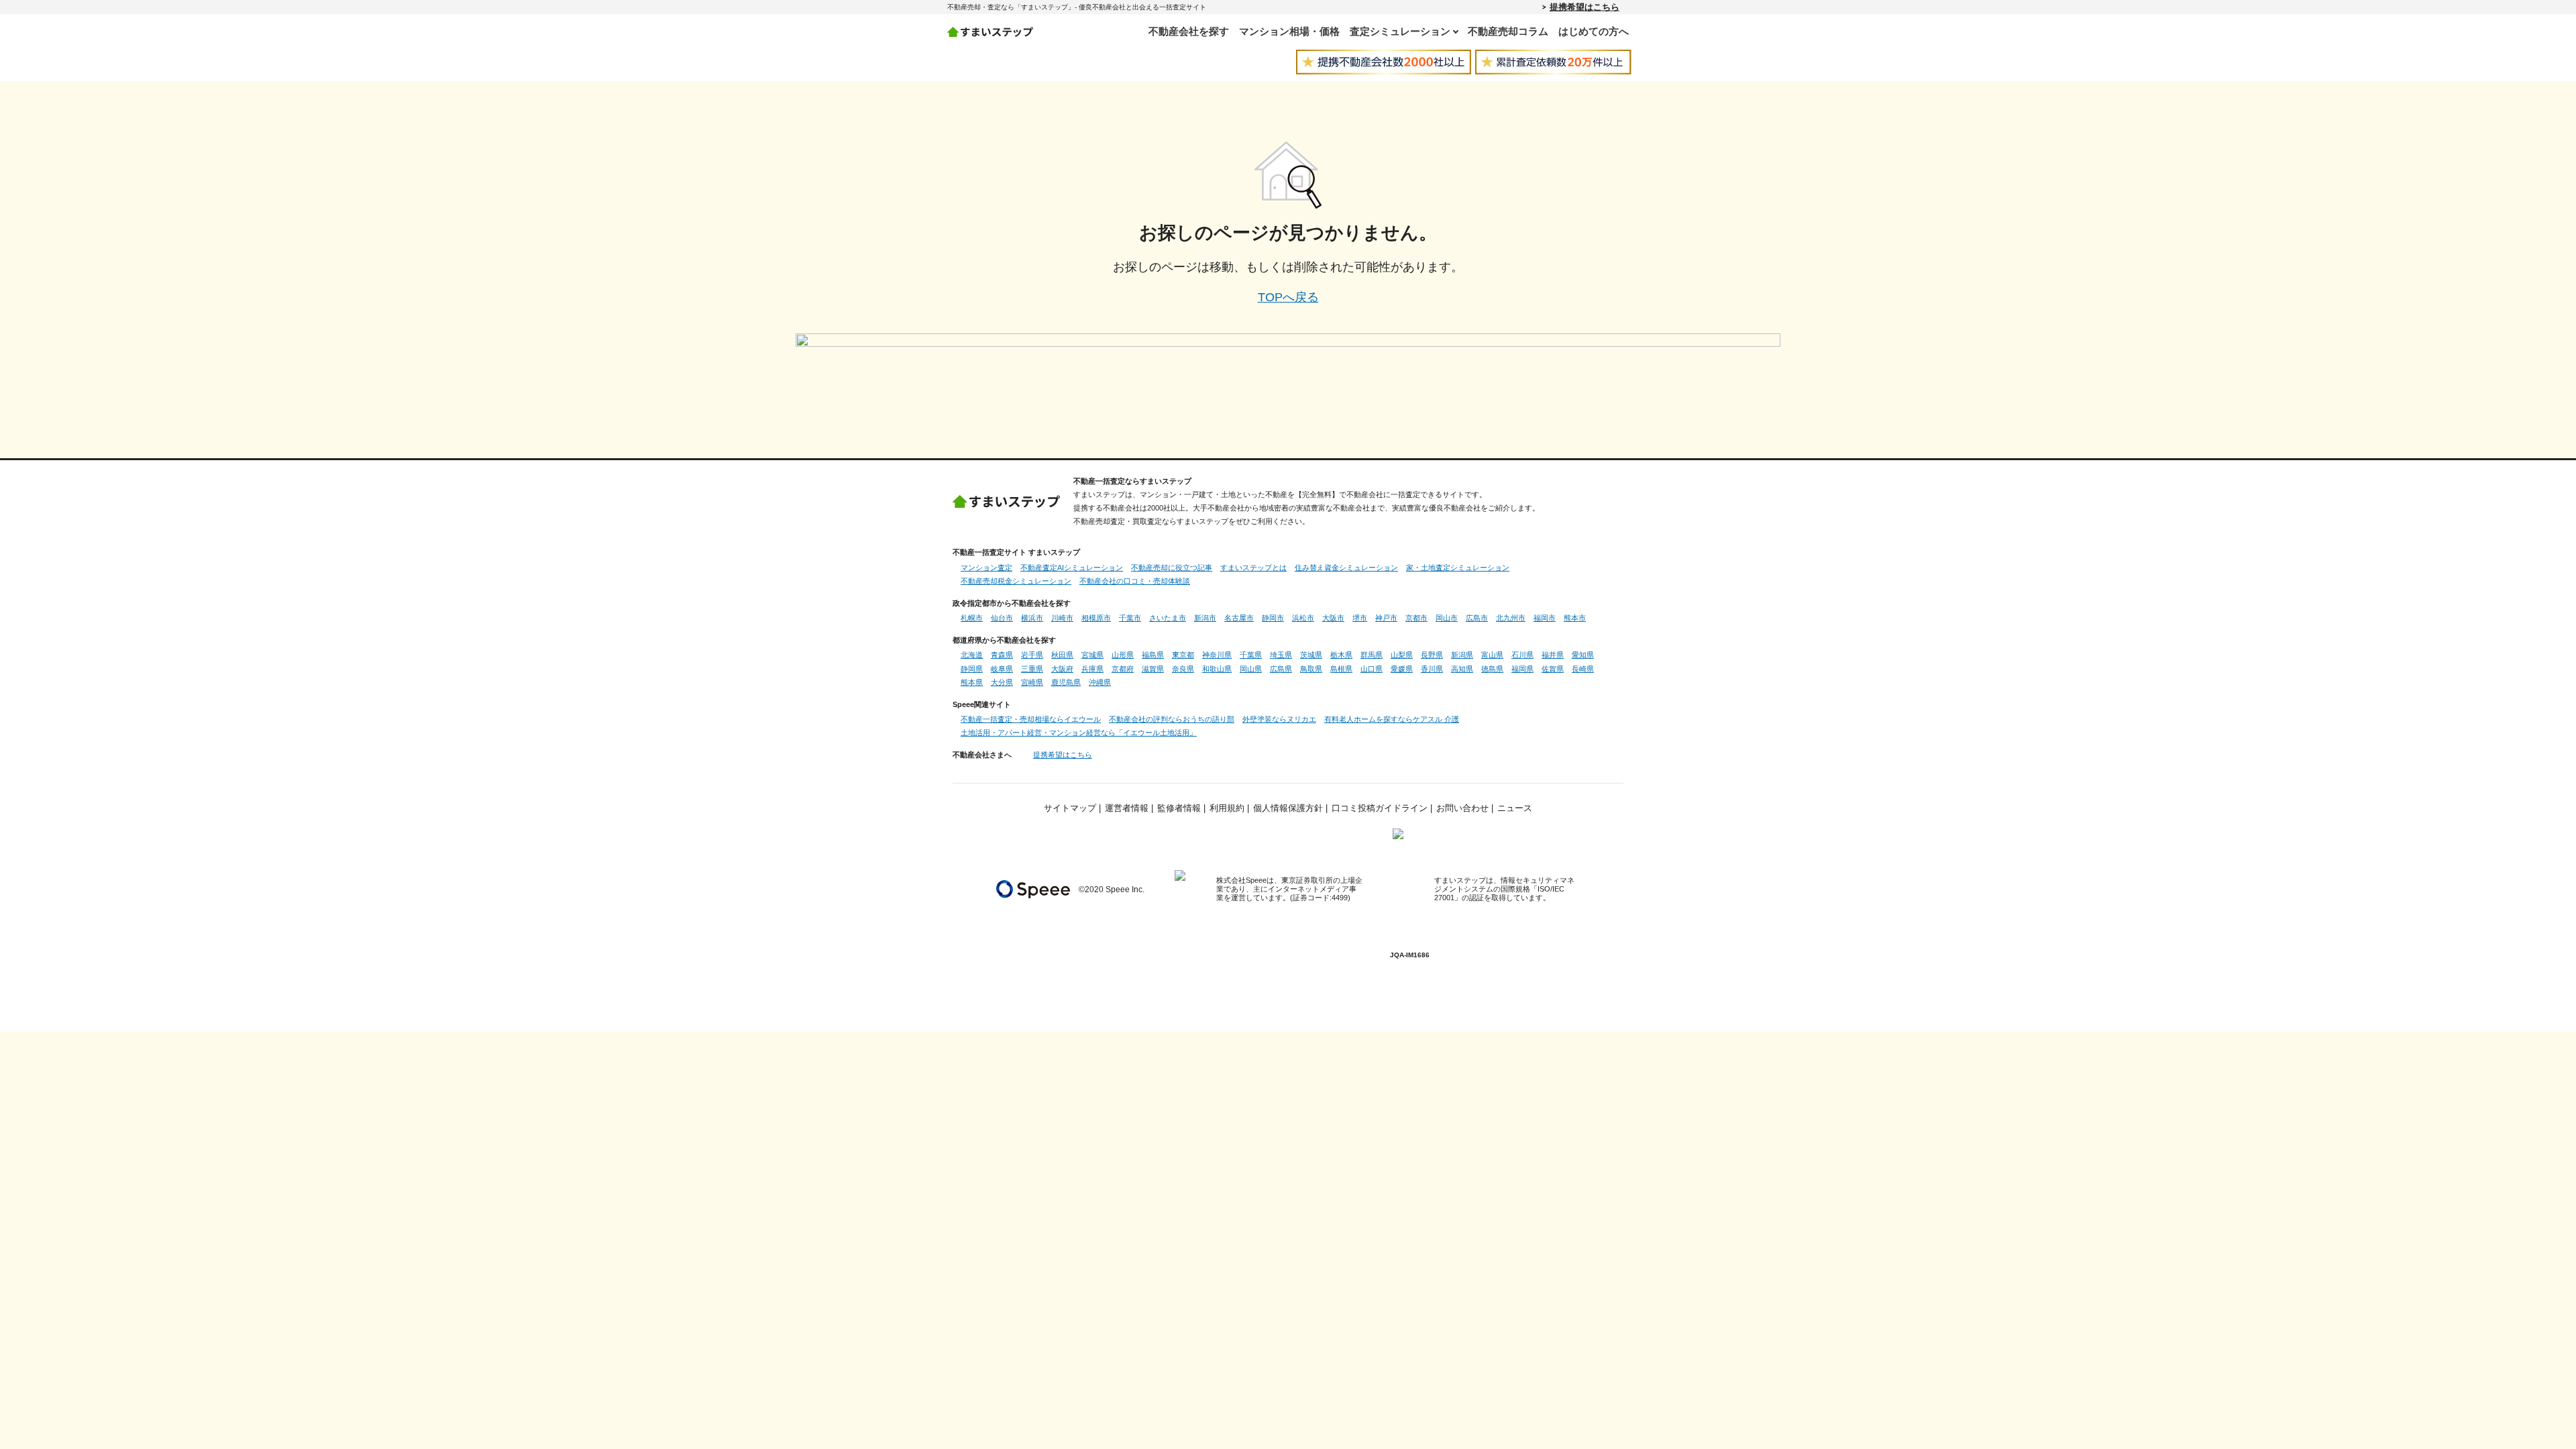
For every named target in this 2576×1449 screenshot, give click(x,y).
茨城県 (1311, 655)
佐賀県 (1553, 669)
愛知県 (1583, 655)
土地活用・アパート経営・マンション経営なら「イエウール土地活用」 (1079, 733)
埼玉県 (1281, 655)
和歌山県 (1217, 669)
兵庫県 (1092, 669)
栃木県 (1341, 655)
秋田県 (1062, 655)
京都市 (1416, 618)
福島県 (1153, 655)
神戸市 (1386, 618)
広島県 (1281, 669)
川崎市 (1062, 618)
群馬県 (1372, 655)
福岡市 (1545, 618)
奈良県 (1183, 669)
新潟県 (1462, 655)
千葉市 (1130, 618)
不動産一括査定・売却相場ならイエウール (1031, 719)
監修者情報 (1179, 808)
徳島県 (1492, 669)
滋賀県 (1153, 669)
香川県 (1432, 669)
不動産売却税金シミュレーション (1016, 581)
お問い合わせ (1462, 808)
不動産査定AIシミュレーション (1072, 568)
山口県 (1372, 669)
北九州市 (1511, 618)
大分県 (1002, 682)
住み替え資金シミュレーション (1346, 568)
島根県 (1341, 669)
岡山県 (1251, 669)
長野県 (1432, 655)
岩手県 (1032, 655)
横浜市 (1032, 618)
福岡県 (1522, 669)
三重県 (1032, 669)
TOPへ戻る (1288, 297)
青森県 (1002, 655)
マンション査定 (986, 568)
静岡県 (972, 669)
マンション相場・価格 (1289, 31)
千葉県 (1251, 655)
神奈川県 (1217, 655)
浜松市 (1303, 618)
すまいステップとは (1253, 568)
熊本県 (972, 682)
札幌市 (972, 618)
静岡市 (1273, 618)
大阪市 (1333, 618)
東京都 (1183, 655)
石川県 (1522, 655)
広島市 (1477, 618)
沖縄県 (1100, 682)
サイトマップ (1070, 808)
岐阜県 (1002, 669)
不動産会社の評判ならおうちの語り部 (1172, 719)
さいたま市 (1168, 618)
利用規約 (1227, 808)
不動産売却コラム (1508, 31)
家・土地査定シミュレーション (1458, 568)
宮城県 (1092, 655)
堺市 (1360, 618)
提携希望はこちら (1585, 7)
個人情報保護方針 (1288, 808)
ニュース (1515, 808)
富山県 (1492, 655)
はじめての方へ (1594, 31)
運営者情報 (1127, 808)
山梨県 (1402, 655)
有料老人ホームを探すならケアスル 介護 (1392, 719)
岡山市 (1447, 618)
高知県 (1462, 669)
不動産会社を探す (1189, 31)
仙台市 (1002, 618)
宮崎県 (1032, 682)
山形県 (1123, 655)
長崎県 (1583, 669)
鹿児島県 (1066, 682)
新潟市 (1205, 618)
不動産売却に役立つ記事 (1172, 568)
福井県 (1553, 655)
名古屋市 (1239, 618)
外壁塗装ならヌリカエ (1279, 719)
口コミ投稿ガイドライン (1380, 808)
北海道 (972, 655)
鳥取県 (1311, 669)
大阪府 (1062, 669)
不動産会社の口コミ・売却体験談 (1135, 581)
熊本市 (1575, 618)
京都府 (1123, 669)
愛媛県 (1402, 669)
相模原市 (1096, 618)
